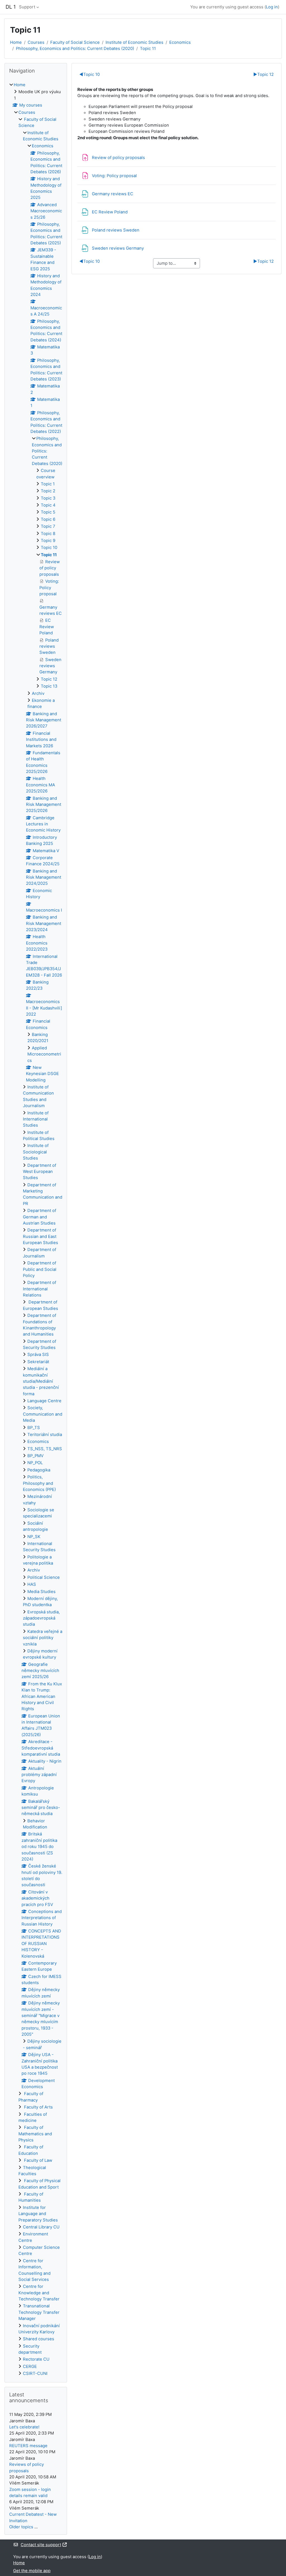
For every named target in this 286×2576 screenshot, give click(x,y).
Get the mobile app (32, 2571)
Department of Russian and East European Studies (40, 1236)
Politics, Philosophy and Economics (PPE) (39, 1483)
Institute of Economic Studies (134, 42)
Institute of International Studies (36, 1119)
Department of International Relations (40, 1289)
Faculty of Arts (38, 2107)
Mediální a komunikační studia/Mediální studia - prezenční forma (41, 1381)
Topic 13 (49, 686)
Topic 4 (48, 505)
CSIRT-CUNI (35, 2373)
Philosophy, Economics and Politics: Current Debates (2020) (75, 49)
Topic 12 (264, 74)
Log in (272, 7)
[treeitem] (36, 1229)
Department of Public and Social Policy (40, 1269)
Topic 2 (48, 491)
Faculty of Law (38, 2160)
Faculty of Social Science (75, 42)
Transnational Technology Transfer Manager (39, 2312)
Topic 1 (48, 484)
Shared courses (39, 2339)
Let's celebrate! (24, 2427)
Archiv (38, 693)
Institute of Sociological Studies (36, 1152)
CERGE (30, 2367)
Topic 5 (48, 512)
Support (27, 7)
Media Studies (41, 1592)
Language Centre (44, 1401)
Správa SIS (38, 1355)
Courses (36, 42)
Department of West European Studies (40, 1172)
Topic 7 (48, 526)
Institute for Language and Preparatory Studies (38, 2214)
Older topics (21, 2527)
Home (16, 42)
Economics (180, 42)
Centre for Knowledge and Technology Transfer (39, 2293)
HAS (32, 1584)
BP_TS (34, 1428)
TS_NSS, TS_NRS (45, 1449)
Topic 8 (48, 534)
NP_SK (34, 1537)
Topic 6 (48, 519)
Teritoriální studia (45, 1435)
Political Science (44, 1577)
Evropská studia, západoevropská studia (41, 1618)
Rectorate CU (36, 2359)
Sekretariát (38, 1362)
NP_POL (35, 1463)
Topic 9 (48, 541)
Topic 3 (48, 498)
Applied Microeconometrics (44, 1054)
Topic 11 (148, 49)
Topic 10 (90, 74)
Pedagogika (39, 1470)
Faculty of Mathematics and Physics (35, 2134)
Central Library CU (41, 2227)
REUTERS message (28, 2446)
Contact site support (41, 2545)
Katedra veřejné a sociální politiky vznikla (43, 1638)
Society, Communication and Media (43, 1414)
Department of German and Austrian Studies (40, 1217)
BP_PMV (35, 1456)
